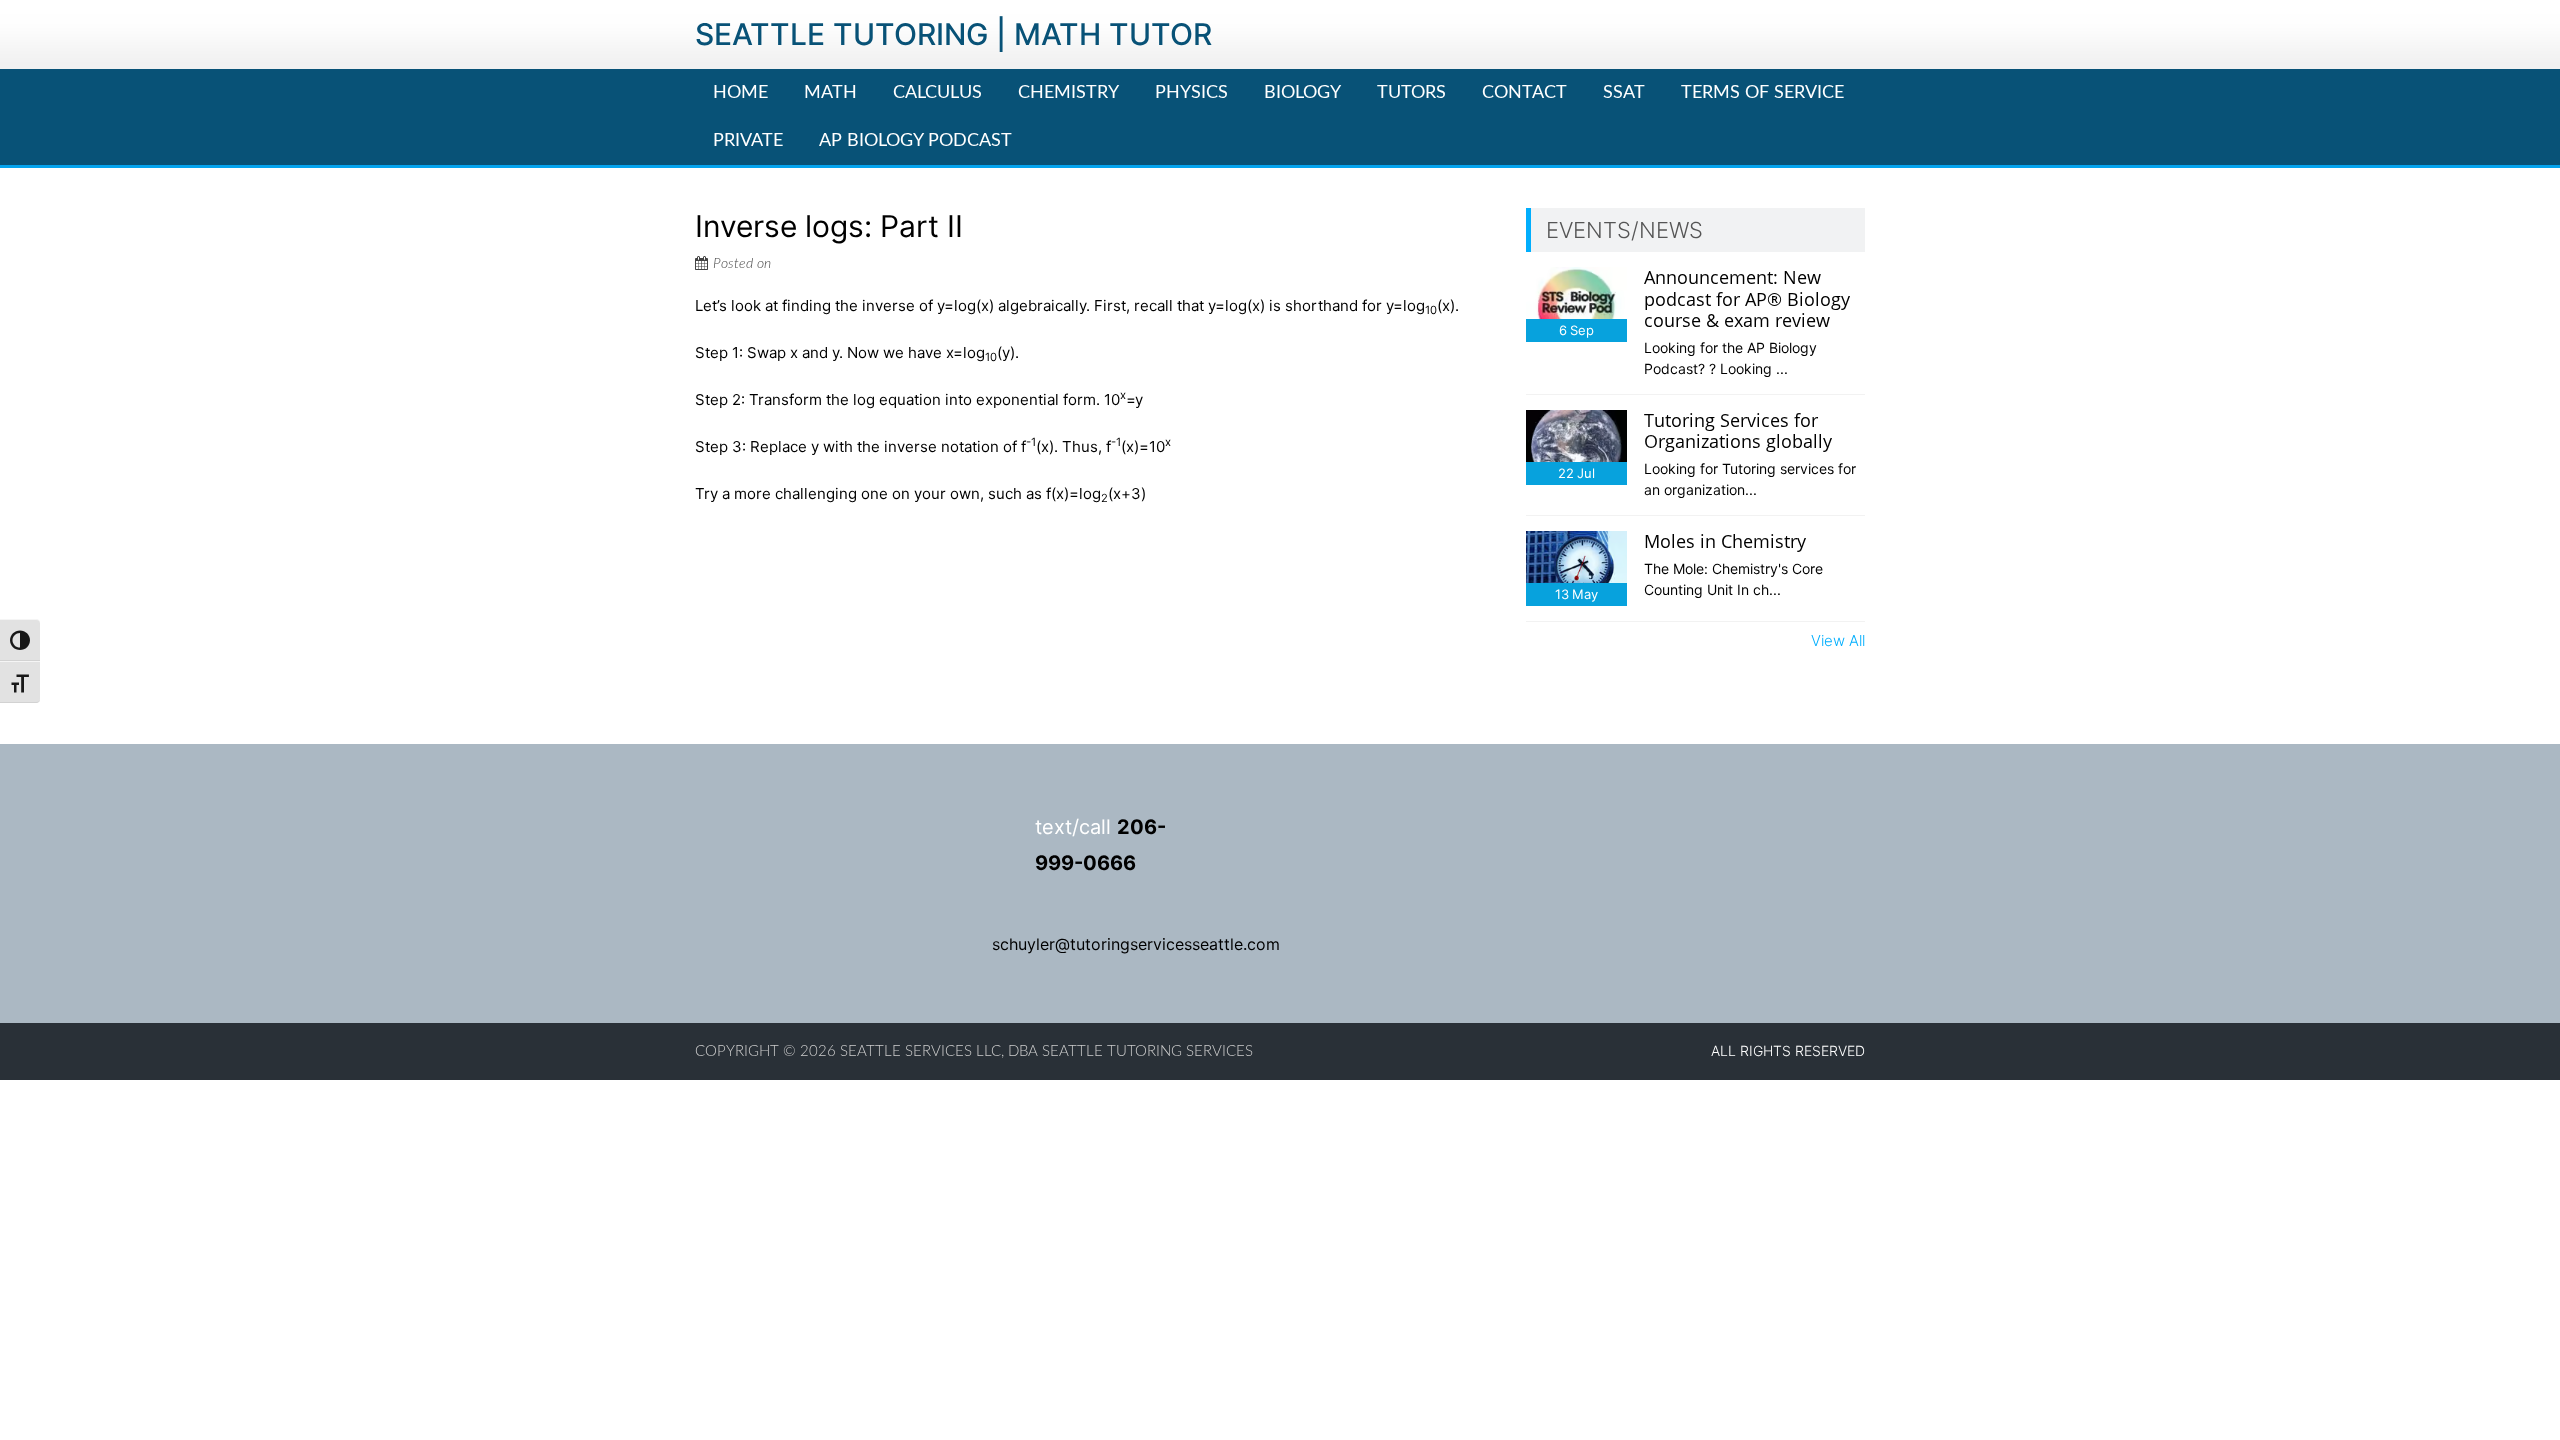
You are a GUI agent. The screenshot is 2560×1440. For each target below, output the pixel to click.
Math (830, 93)
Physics (1191, 93)
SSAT (1624, 93)
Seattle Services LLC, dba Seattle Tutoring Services (1046, 1051)
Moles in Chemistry (1725, 541)
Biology (1302, 93)
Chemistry (1068, 93)
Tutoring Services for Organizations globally (1738, 431)
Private (748, 141)
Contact (1524, 93)
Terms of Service (1762, 93)
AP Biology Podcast (915, 141)
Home (740, 93)
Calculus (937, 93)
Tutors (1411, 93)
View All (1838, 640)
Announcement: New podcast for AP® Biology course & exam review (1747, 298)
